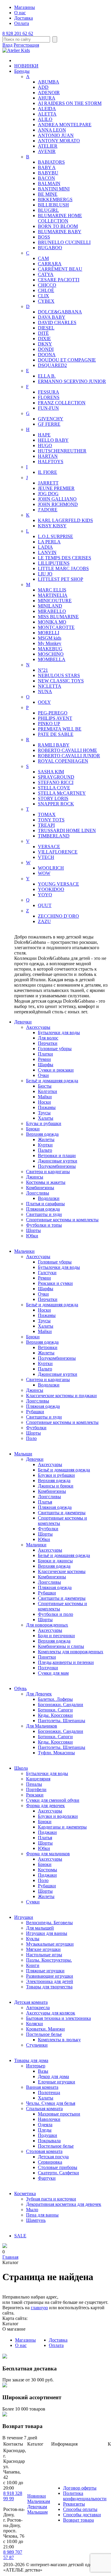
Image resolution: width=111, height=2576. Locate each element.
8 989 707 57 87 (13, 2555)
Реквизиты (74, 2504)
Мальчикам (39, 2501)
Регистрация (26, 45)
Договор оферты (80, 2488)
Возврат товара (78, 2520)
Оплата (22, 23)
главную (39, 2308)
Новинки (37, 2496)
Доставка (24, 18)
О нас (20, 13)
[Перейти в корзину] (5, 2246)
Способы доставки (82, 2515)
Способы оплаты (80, 2509)
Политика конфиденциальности (85, 2496)
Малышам (37, 2512)
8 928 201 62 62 (18, 33)
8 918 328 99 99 (13, 2496)
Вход (7, 45)
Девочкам (37, 2507)
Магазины (25, 7)
